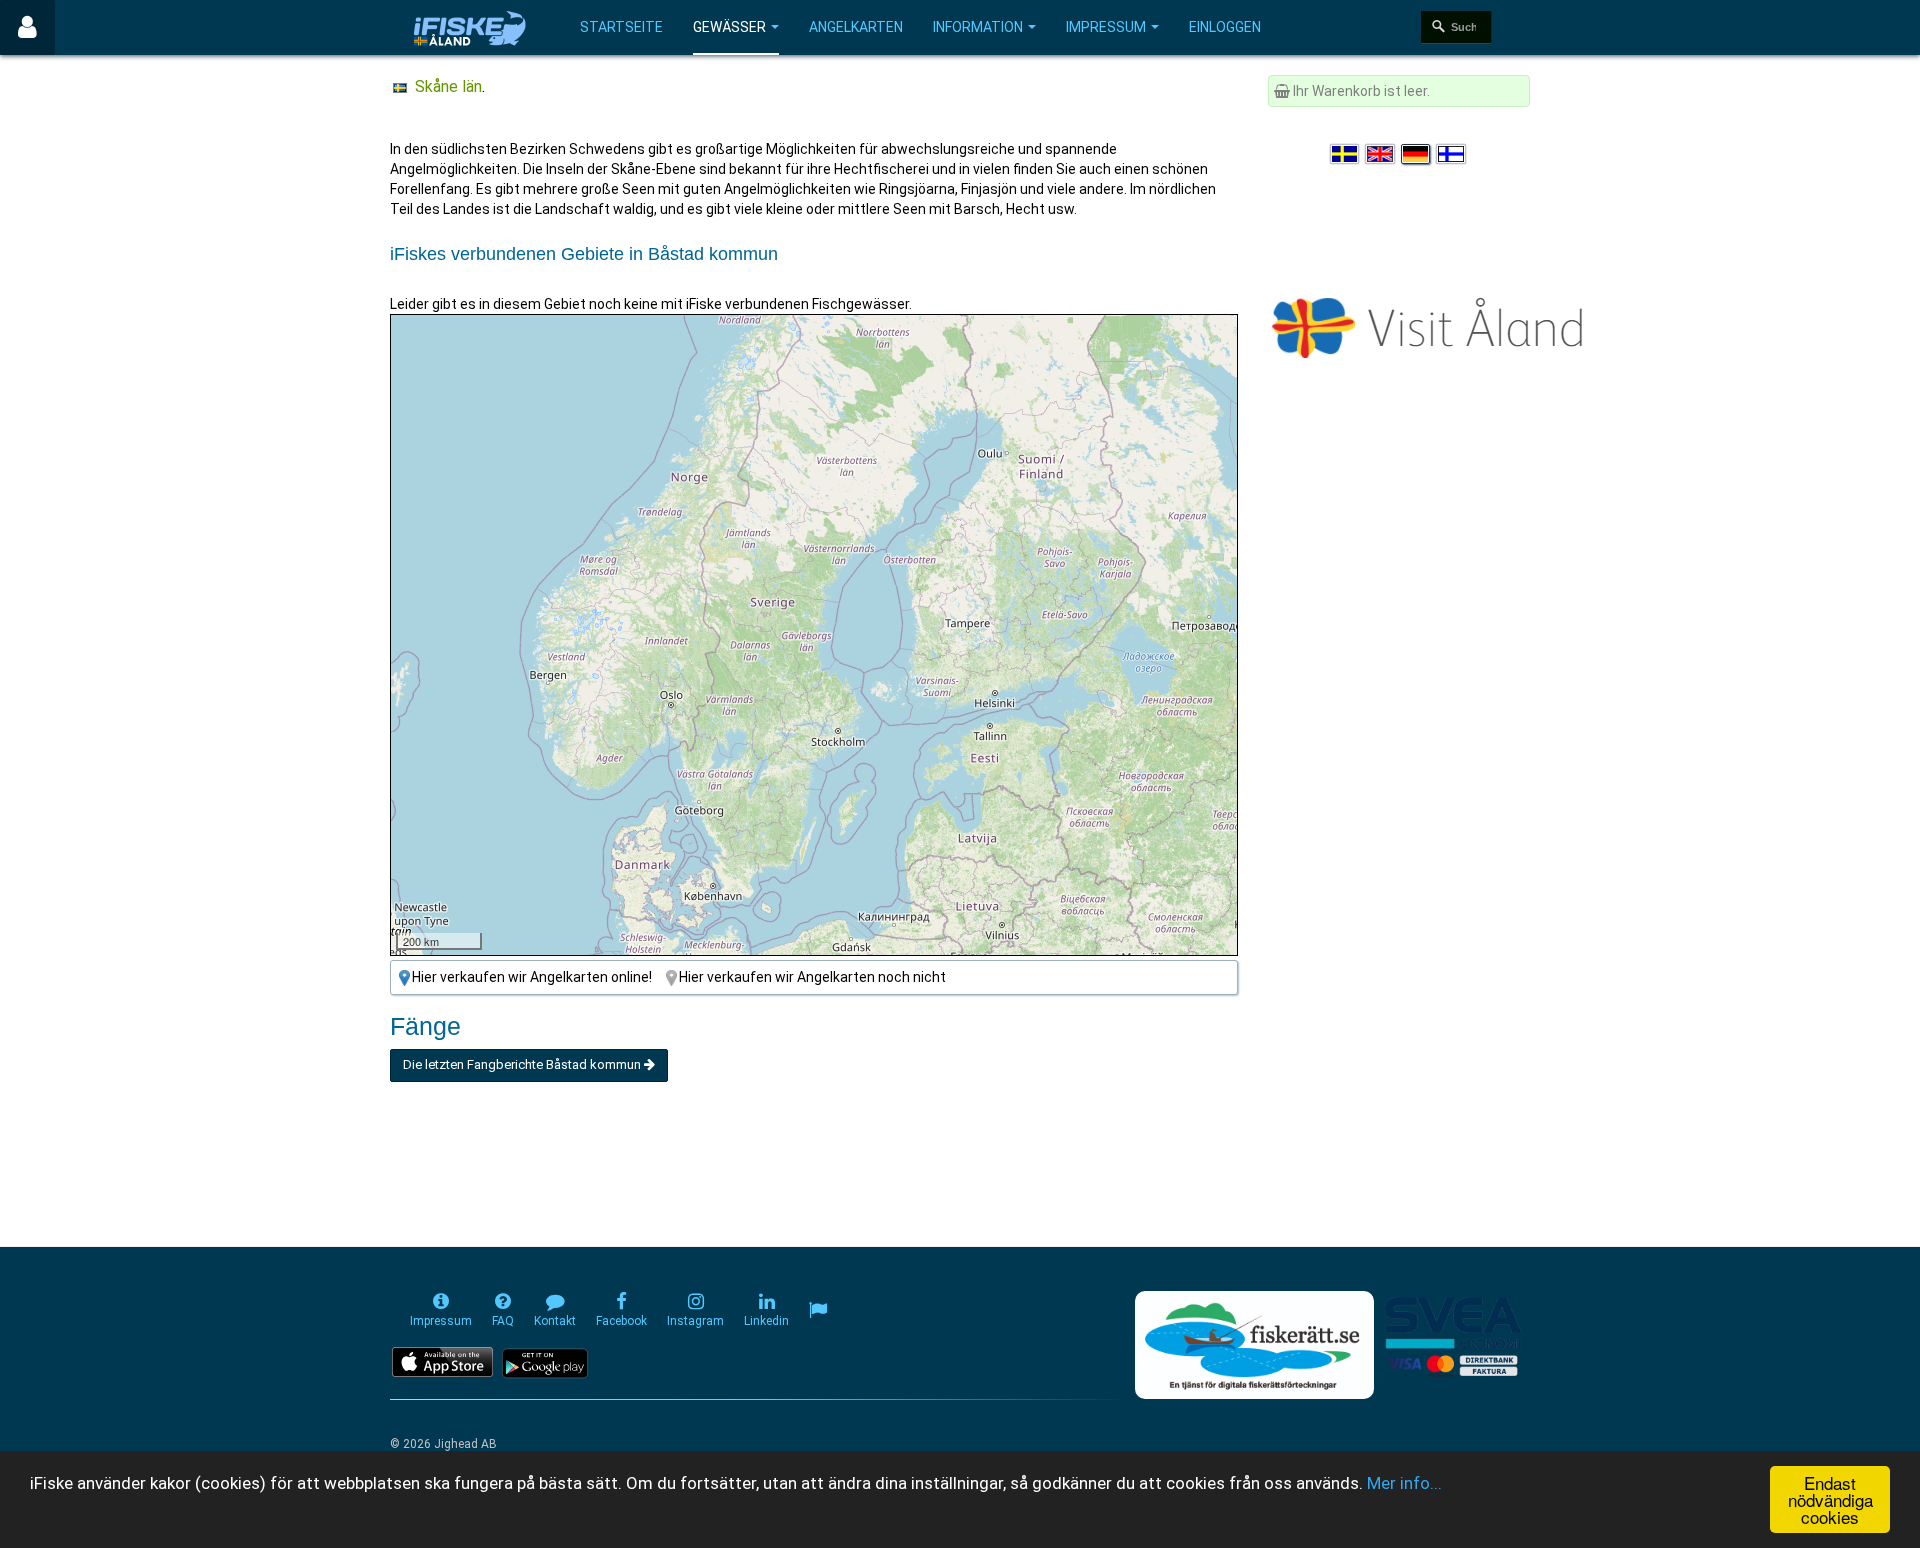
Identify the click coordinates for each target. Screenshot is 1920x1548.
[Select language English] (1381, 154)
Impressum (1106, 27)
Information (978, 27)
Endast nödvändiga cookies (1830, 1499)
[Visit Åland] (1431, 324)
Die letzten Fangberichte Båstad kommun (523, 1064)
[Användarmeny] (27, 27)
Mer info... (1404, 1483)
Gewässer (729, 27)
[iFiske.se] (470, 27)
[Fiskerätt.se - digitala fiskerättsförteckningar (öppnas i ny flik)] (1254, 1345)
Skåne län (448, 86)
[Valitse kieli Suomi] (1452, 154)
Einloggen (1225, 27)
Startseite (621, 27)
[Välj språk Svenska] (1346, 154)
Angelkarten (856, 27)
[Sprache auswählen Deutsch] (1417, 154)
